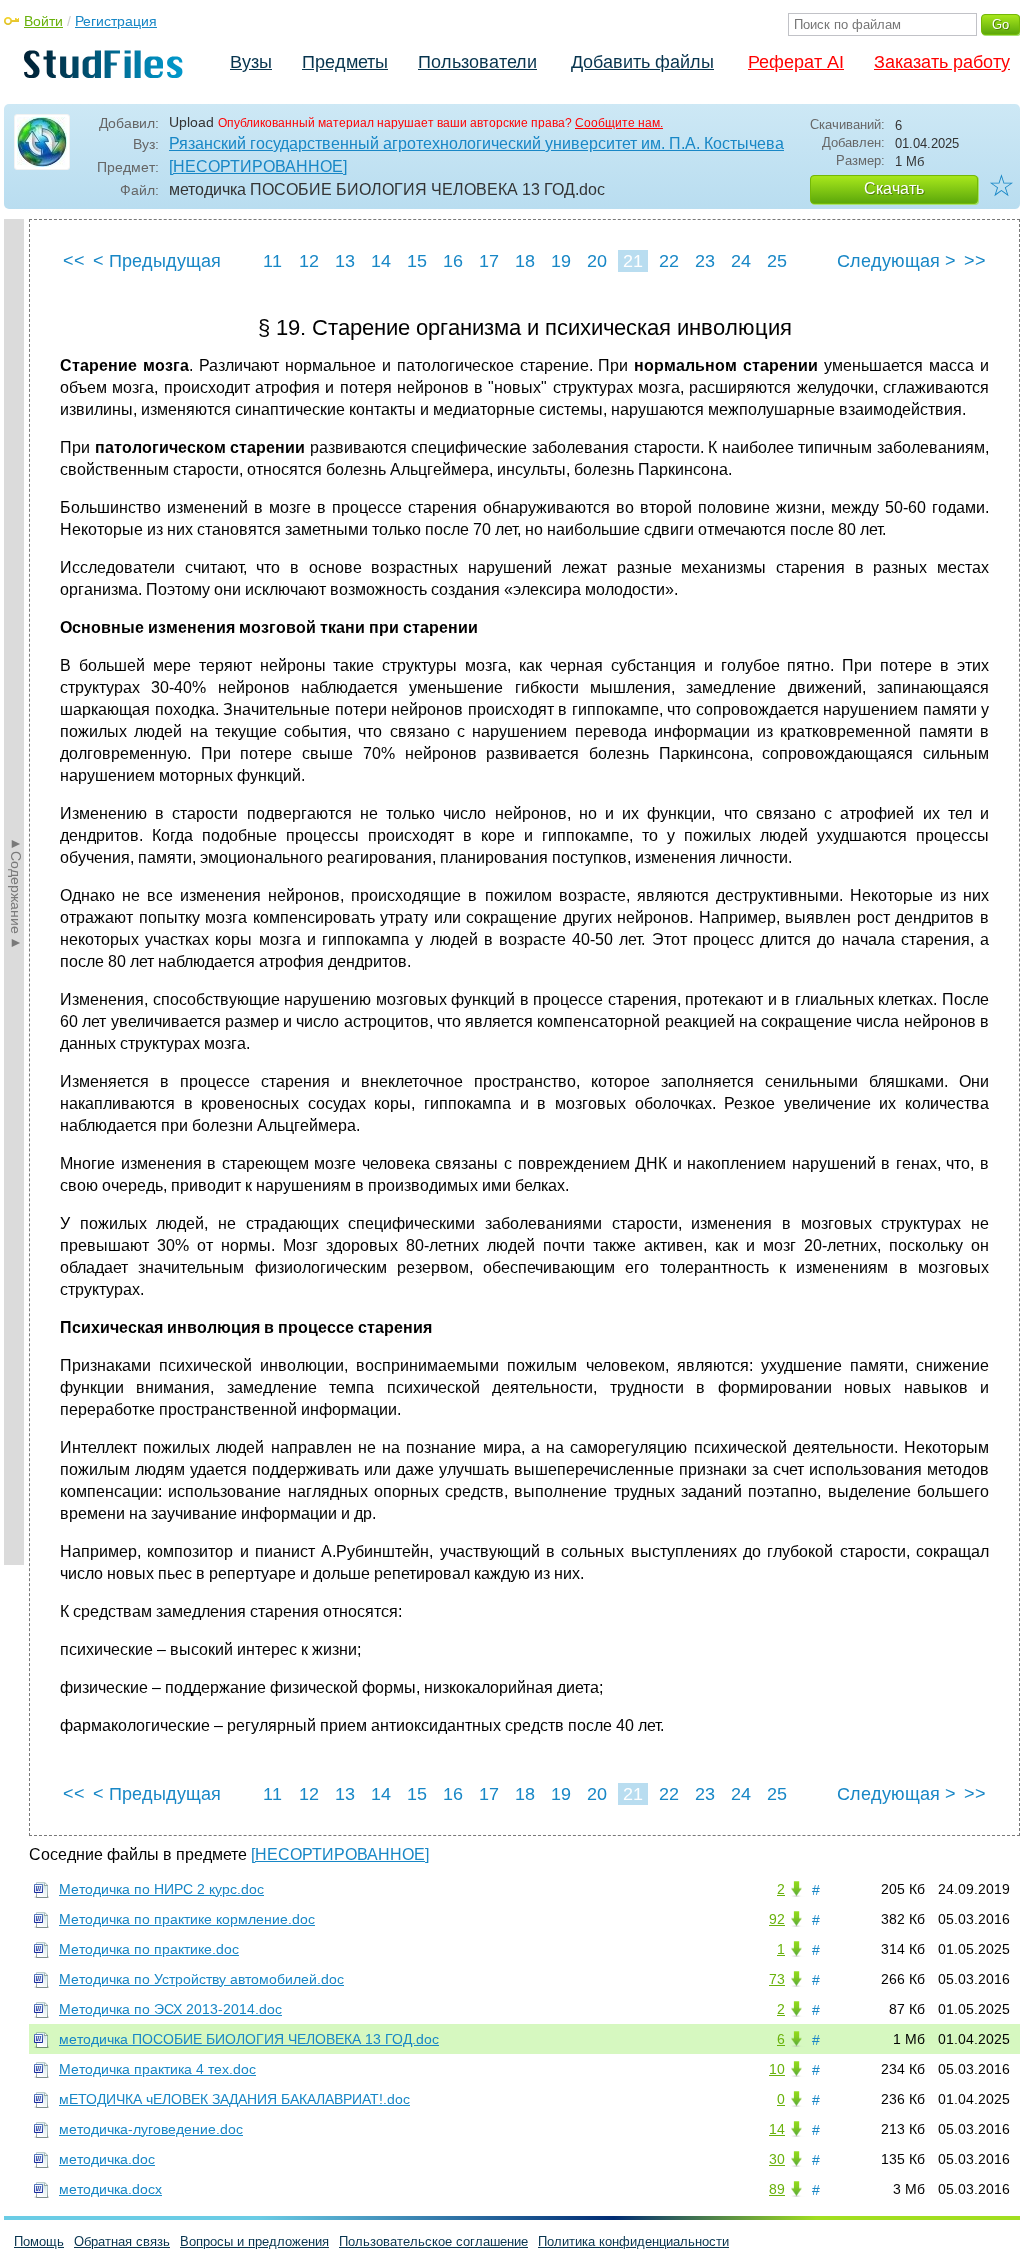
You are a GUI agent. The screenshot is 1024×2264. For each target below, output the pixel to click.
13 (345, 261)
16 (453, 261)
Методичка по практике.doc (149, 1949)
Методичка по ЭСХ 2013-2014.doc (170, 2009)
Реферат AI (796, 62)
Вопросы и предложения (254, 2241)
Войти (43, 21)
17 (489, 261)
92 (777, 1919)
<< (74, 261)
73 (777, 1979)
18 (525, 261)
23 (705, 261)
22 (669, 261)
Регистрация (116, 21)
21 (633, 261)
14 (381, 261)
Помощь (39, 2241)
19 (561, 261)
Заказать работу (942, 62)
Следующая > (896, 261)
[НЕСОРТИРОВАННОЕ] (258, 166)
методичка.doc (107, 2159)
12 (309, 261)
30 (777, 2159)
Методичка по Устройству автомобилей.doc (201, 1979)
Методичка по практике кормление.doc (187, 1919)
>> (975, 261)
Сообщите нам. (619, 123)
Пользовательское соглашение (433, 2241)
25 (777, 261)
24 (741, 261)
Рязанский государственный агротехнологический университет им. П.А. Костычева (476, 143)
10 (777, 2069)
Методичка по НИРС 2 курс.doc (161, 1889)
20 (597, 261)
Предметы (345, 62)
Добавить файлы (642, 62)
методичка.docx (110, 2189)
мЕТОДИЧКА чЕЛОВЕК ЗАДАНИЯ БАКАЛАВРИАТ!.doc (234, 2099)
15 (417, 261)
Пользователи (477, 62)
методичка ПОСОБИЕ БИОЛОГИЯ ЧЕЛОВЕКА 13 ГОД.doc (249, 2039)
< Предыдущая (157, 261)
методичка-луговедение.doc (151, 2129)
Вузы (251, 62)
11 (272, 261)
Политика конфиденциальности (633, 2241)
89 (777, 2189)
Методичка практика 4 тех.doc (157, 2069)
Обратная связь (122, 2241)
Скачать (894, 188)
